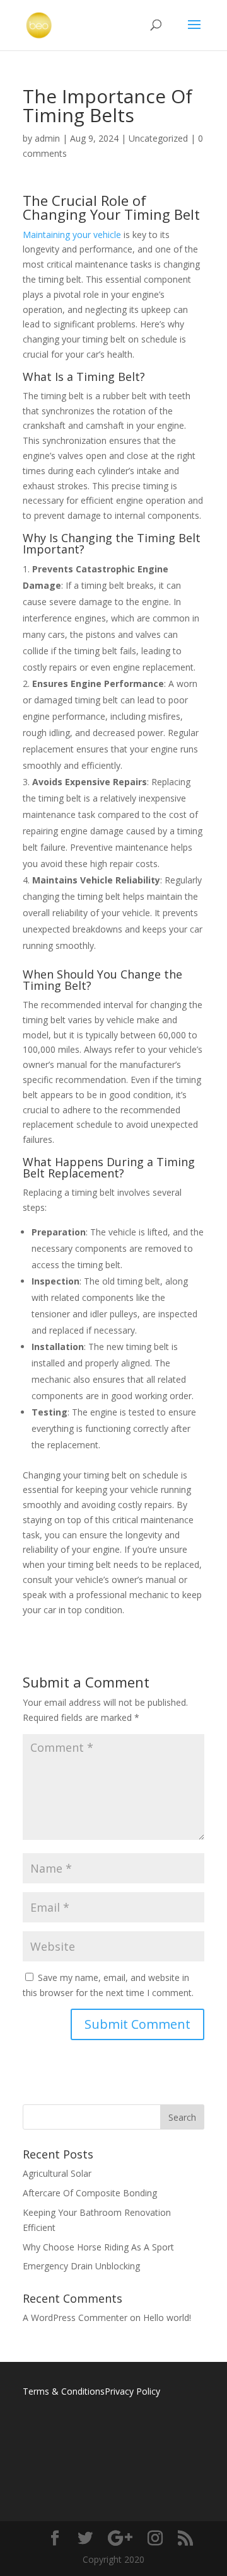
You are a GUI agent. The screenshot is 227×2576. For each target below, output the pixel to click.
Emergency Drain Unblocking (81, 2266)
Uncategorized (158, 138)
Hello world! (167, 2318)
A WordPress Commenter (75, 2318)
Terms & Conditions (64, 2391)
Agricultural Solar (57, 2173)
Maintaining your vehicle (73, 235)
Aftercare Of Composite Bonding (90, 2193)
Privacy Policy (132, 2391)
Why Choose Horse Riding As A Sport (98, 2247)
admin (47, 138)
